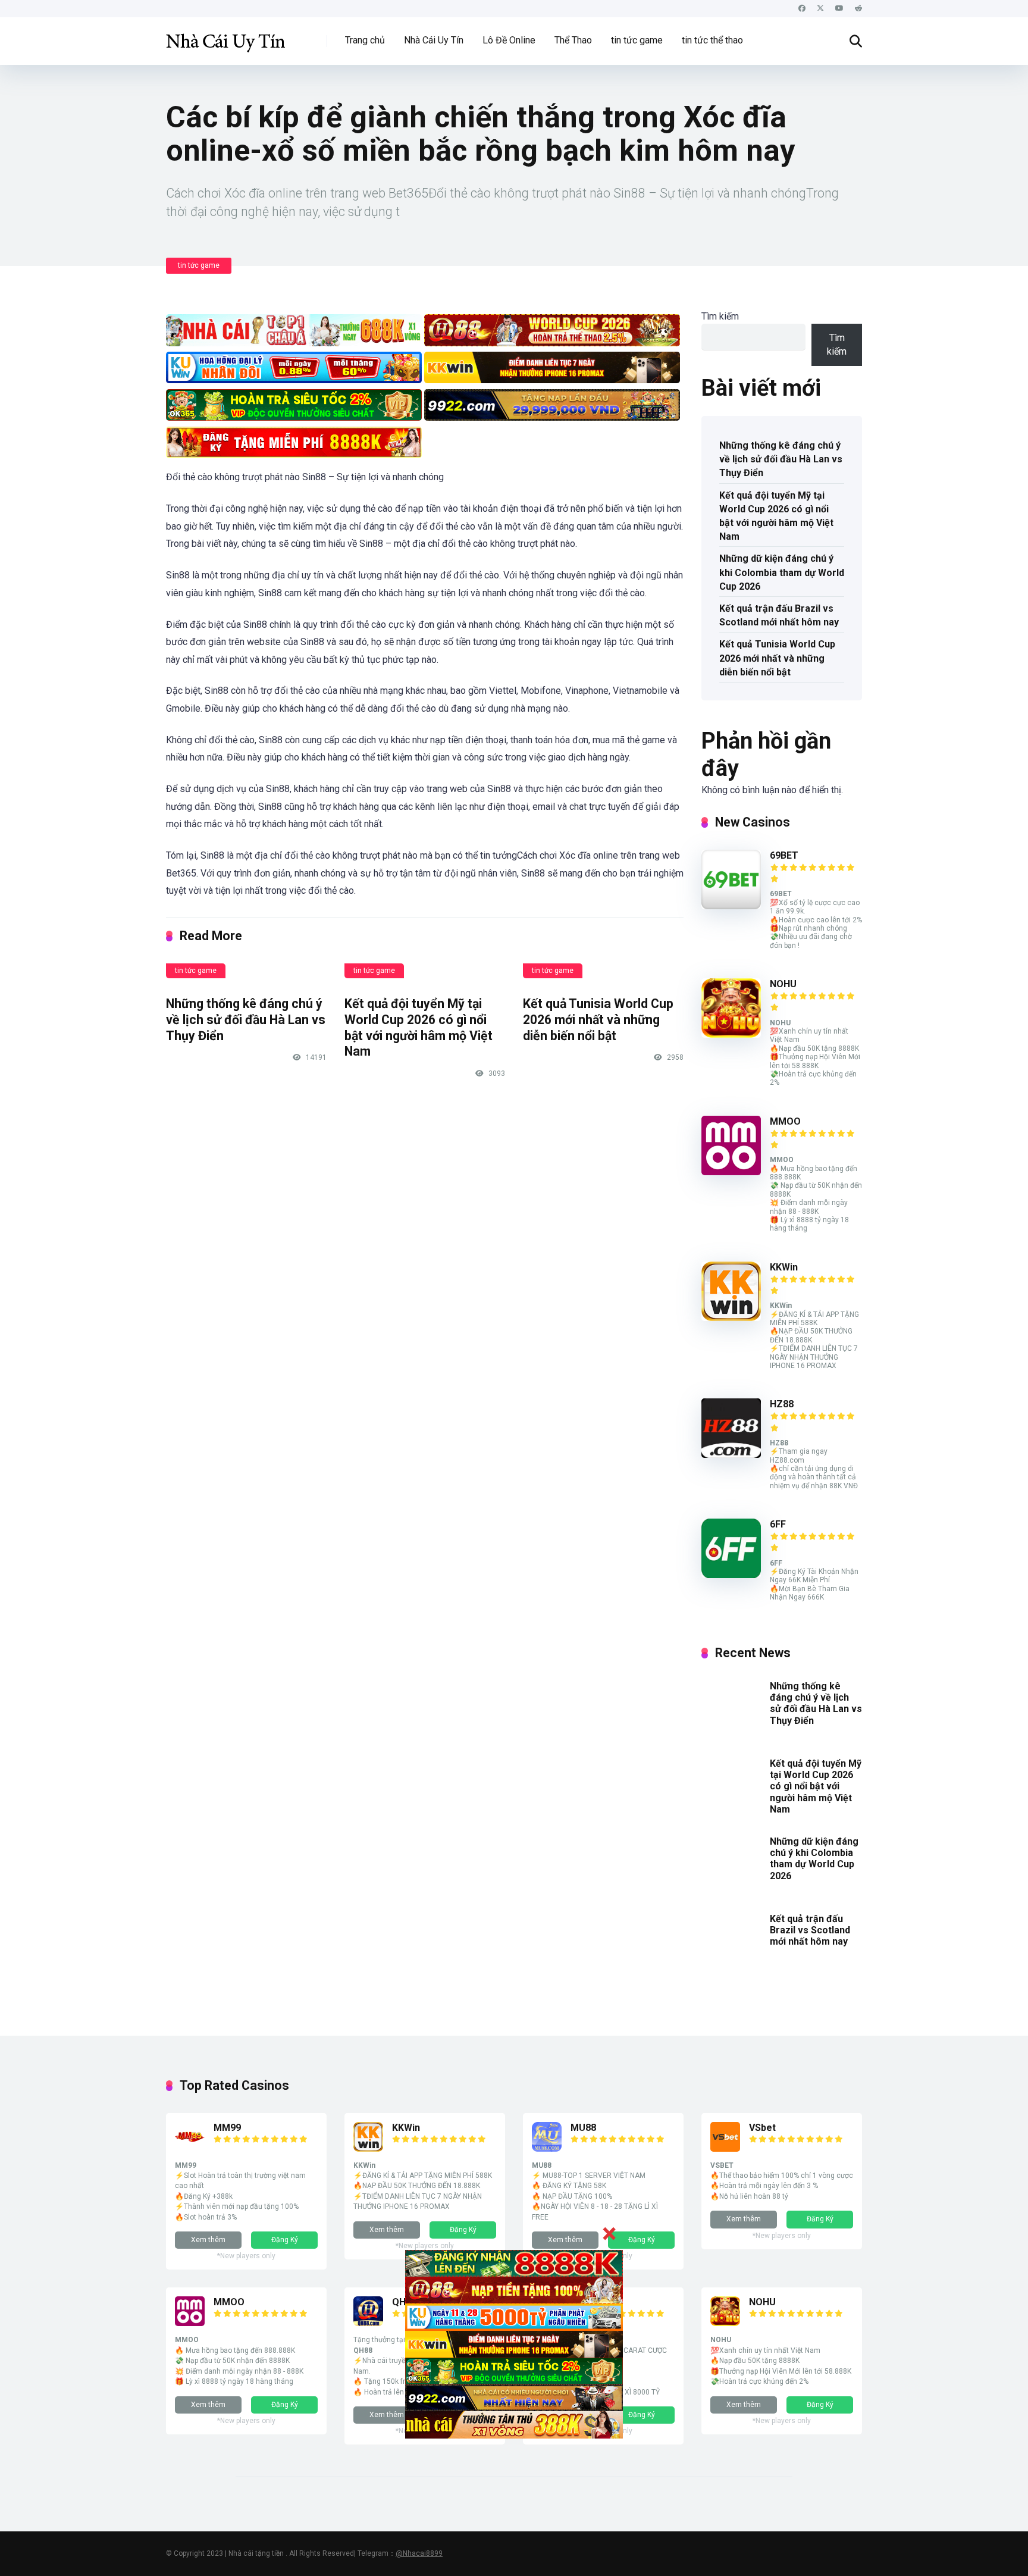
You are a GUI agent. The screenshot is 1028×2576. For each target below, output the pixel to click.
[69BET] (731, 906)
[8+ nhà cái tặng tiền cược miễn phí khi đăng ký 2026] (225, 37)
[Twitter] (820, 9)
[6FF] (731, 1575)
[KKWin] (731, 1318)
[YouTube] (839, 9)
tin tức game (637, 40)
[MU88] (547, 2148)
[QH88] (368, 2323)
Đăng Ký (285, 2240)
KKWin (784, 1267)
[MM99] (190, 2148)
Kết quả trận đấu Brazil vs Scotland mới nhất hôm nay (779, 615)
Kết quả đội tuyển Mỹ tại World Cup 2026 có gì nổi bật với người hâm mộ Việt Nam (419, 1027)
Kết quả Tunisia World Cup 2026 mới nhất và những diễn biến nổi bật (598, 1019)
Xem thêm (208, 2240)
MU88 (583, 2128)
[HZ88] (731, 1455)
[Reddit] (858, 9)
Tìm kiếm (720, 316)
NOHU (783, 984)
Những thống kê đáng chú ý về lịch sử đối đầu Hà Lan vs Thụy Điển (246, 1019)
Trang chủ (365, 40)
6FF (778, 1524)
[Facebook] (802, 9)
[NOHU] (731, 1035)
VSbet (762, 2128)
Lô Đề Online (509, 40)
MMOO (785, 1121)
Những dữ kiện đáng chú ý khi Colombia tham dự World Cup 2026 (782, 572)
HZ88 (782, 1404)
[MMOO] (731, 1172)
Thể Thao (573, 40)
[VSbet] (725, 2148)
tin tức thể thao (712, 40)
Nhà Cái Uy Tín (434, 40)
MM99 (227, 2128)
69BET (784, 855)
